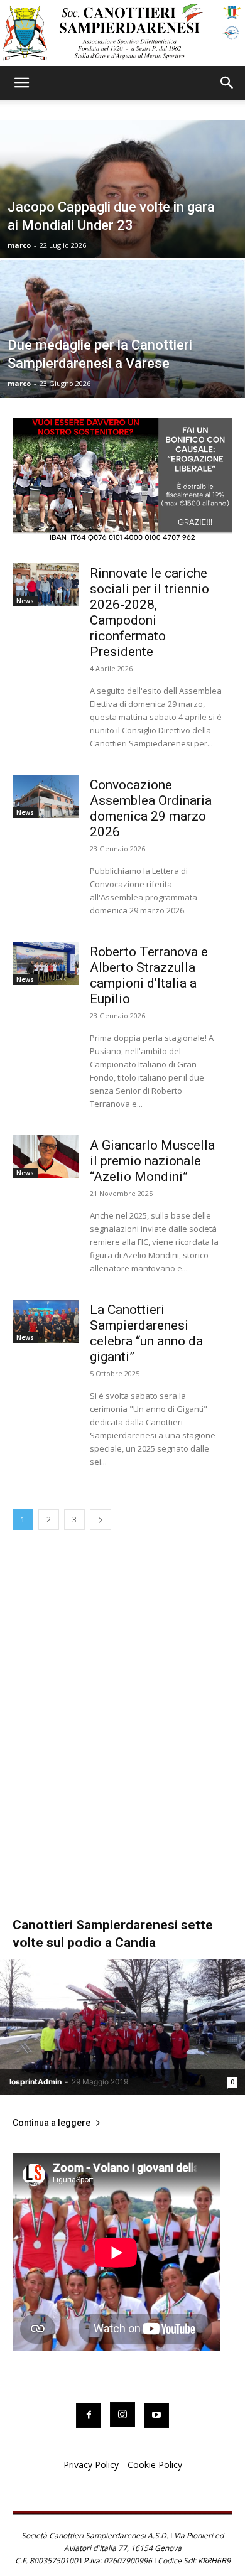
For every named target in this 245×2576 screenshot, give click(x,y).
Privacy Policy (91, 2465)
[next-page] (101, 1520)
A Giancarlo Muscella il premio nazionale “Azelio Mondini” (152, 1161)
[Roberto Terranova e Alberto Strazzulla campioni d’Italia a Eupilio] (46, 963)
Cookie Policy (155, 2465)
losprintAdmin (35, 2082)
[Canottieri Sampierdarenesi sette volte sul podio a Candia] (122, 2027)
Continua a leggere (52, 2123)
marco (19, 245)
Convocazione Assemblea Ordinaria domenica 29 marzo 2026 (151, 808)
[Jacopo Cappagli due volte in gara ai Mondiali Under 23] (122, 226)
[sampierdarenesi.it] (122, 33)
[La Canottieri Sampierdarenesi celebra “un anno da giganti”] (46, 1321)
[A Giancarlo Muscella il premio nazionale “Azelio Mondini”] (46, 1156)
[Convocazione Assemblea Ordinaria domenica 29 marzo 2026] (46, 796)
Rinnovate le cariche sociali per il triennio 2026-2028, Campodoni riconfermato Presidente (150, 612)
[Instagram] (122, 2415)
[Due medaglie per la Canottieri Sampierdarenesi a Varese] (122, 366)
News (25, 601)
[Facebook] (89, 2415)
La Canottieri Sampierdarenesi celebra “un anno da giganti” (146, 1333)
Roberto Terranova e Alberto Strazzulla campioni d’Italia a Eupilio (149, 975)
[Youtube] (156, 2415)
